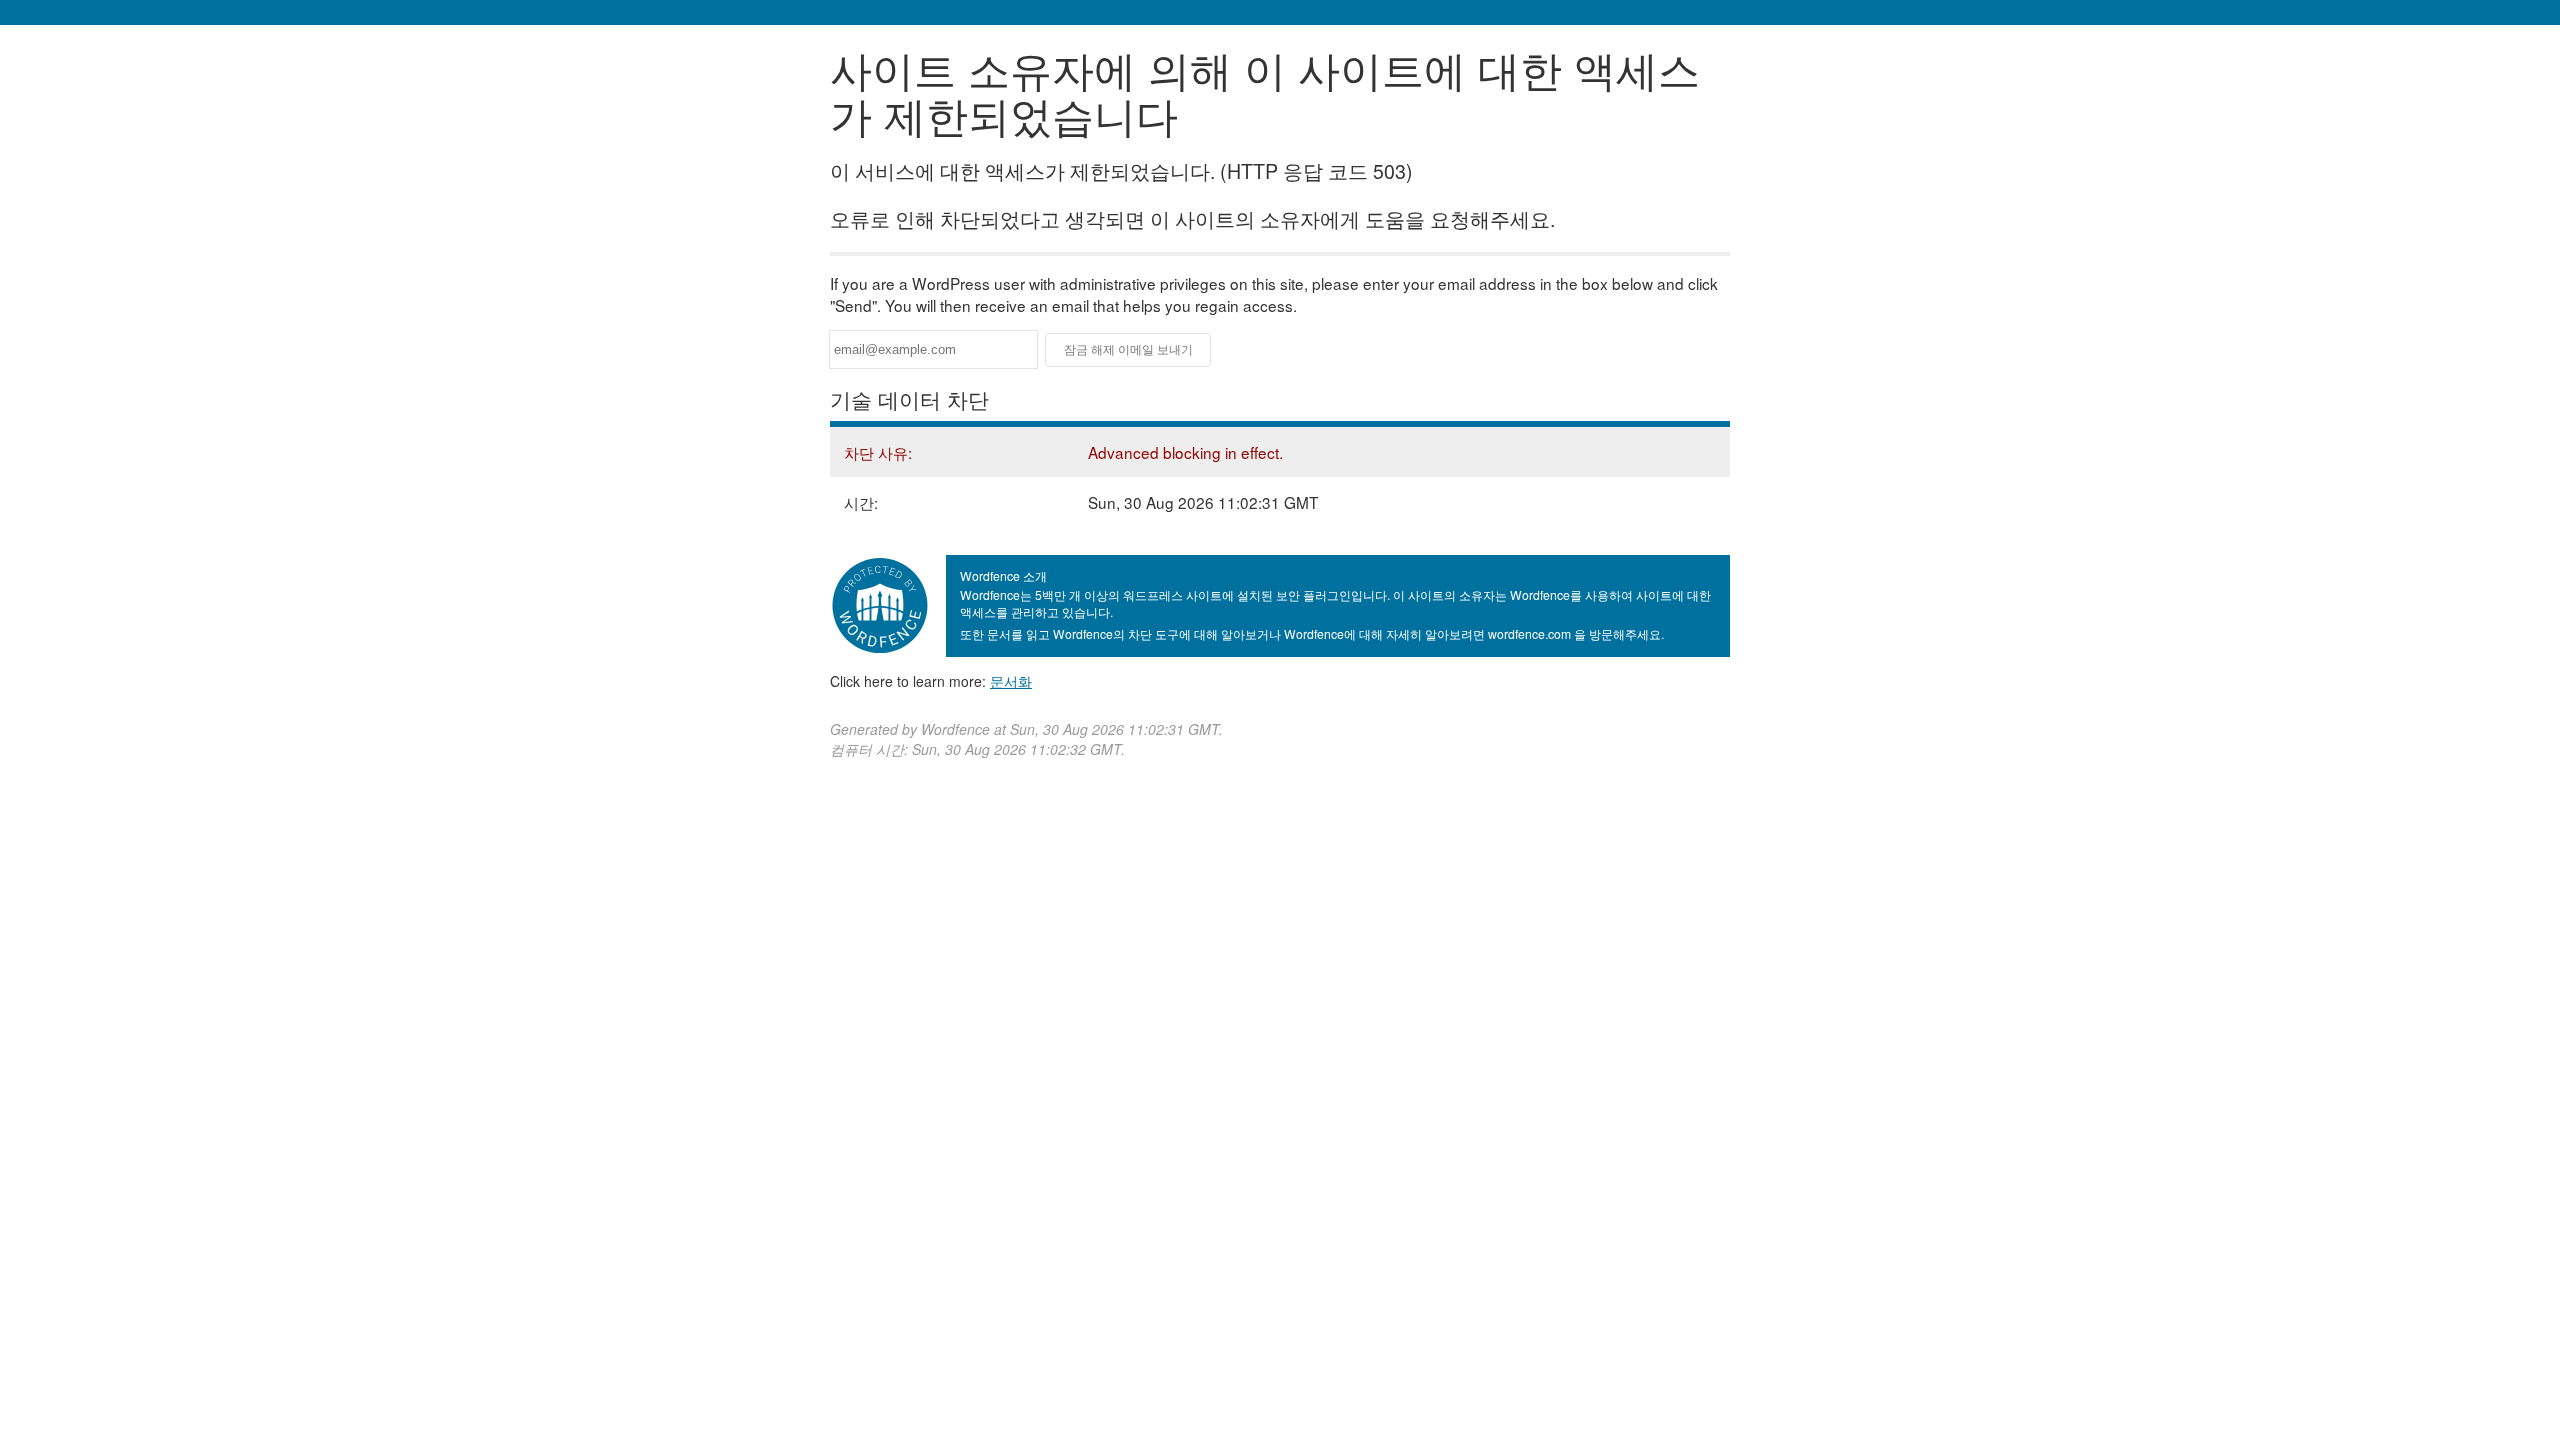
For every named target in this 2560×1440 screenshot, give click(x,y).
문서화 (1011, 681)
